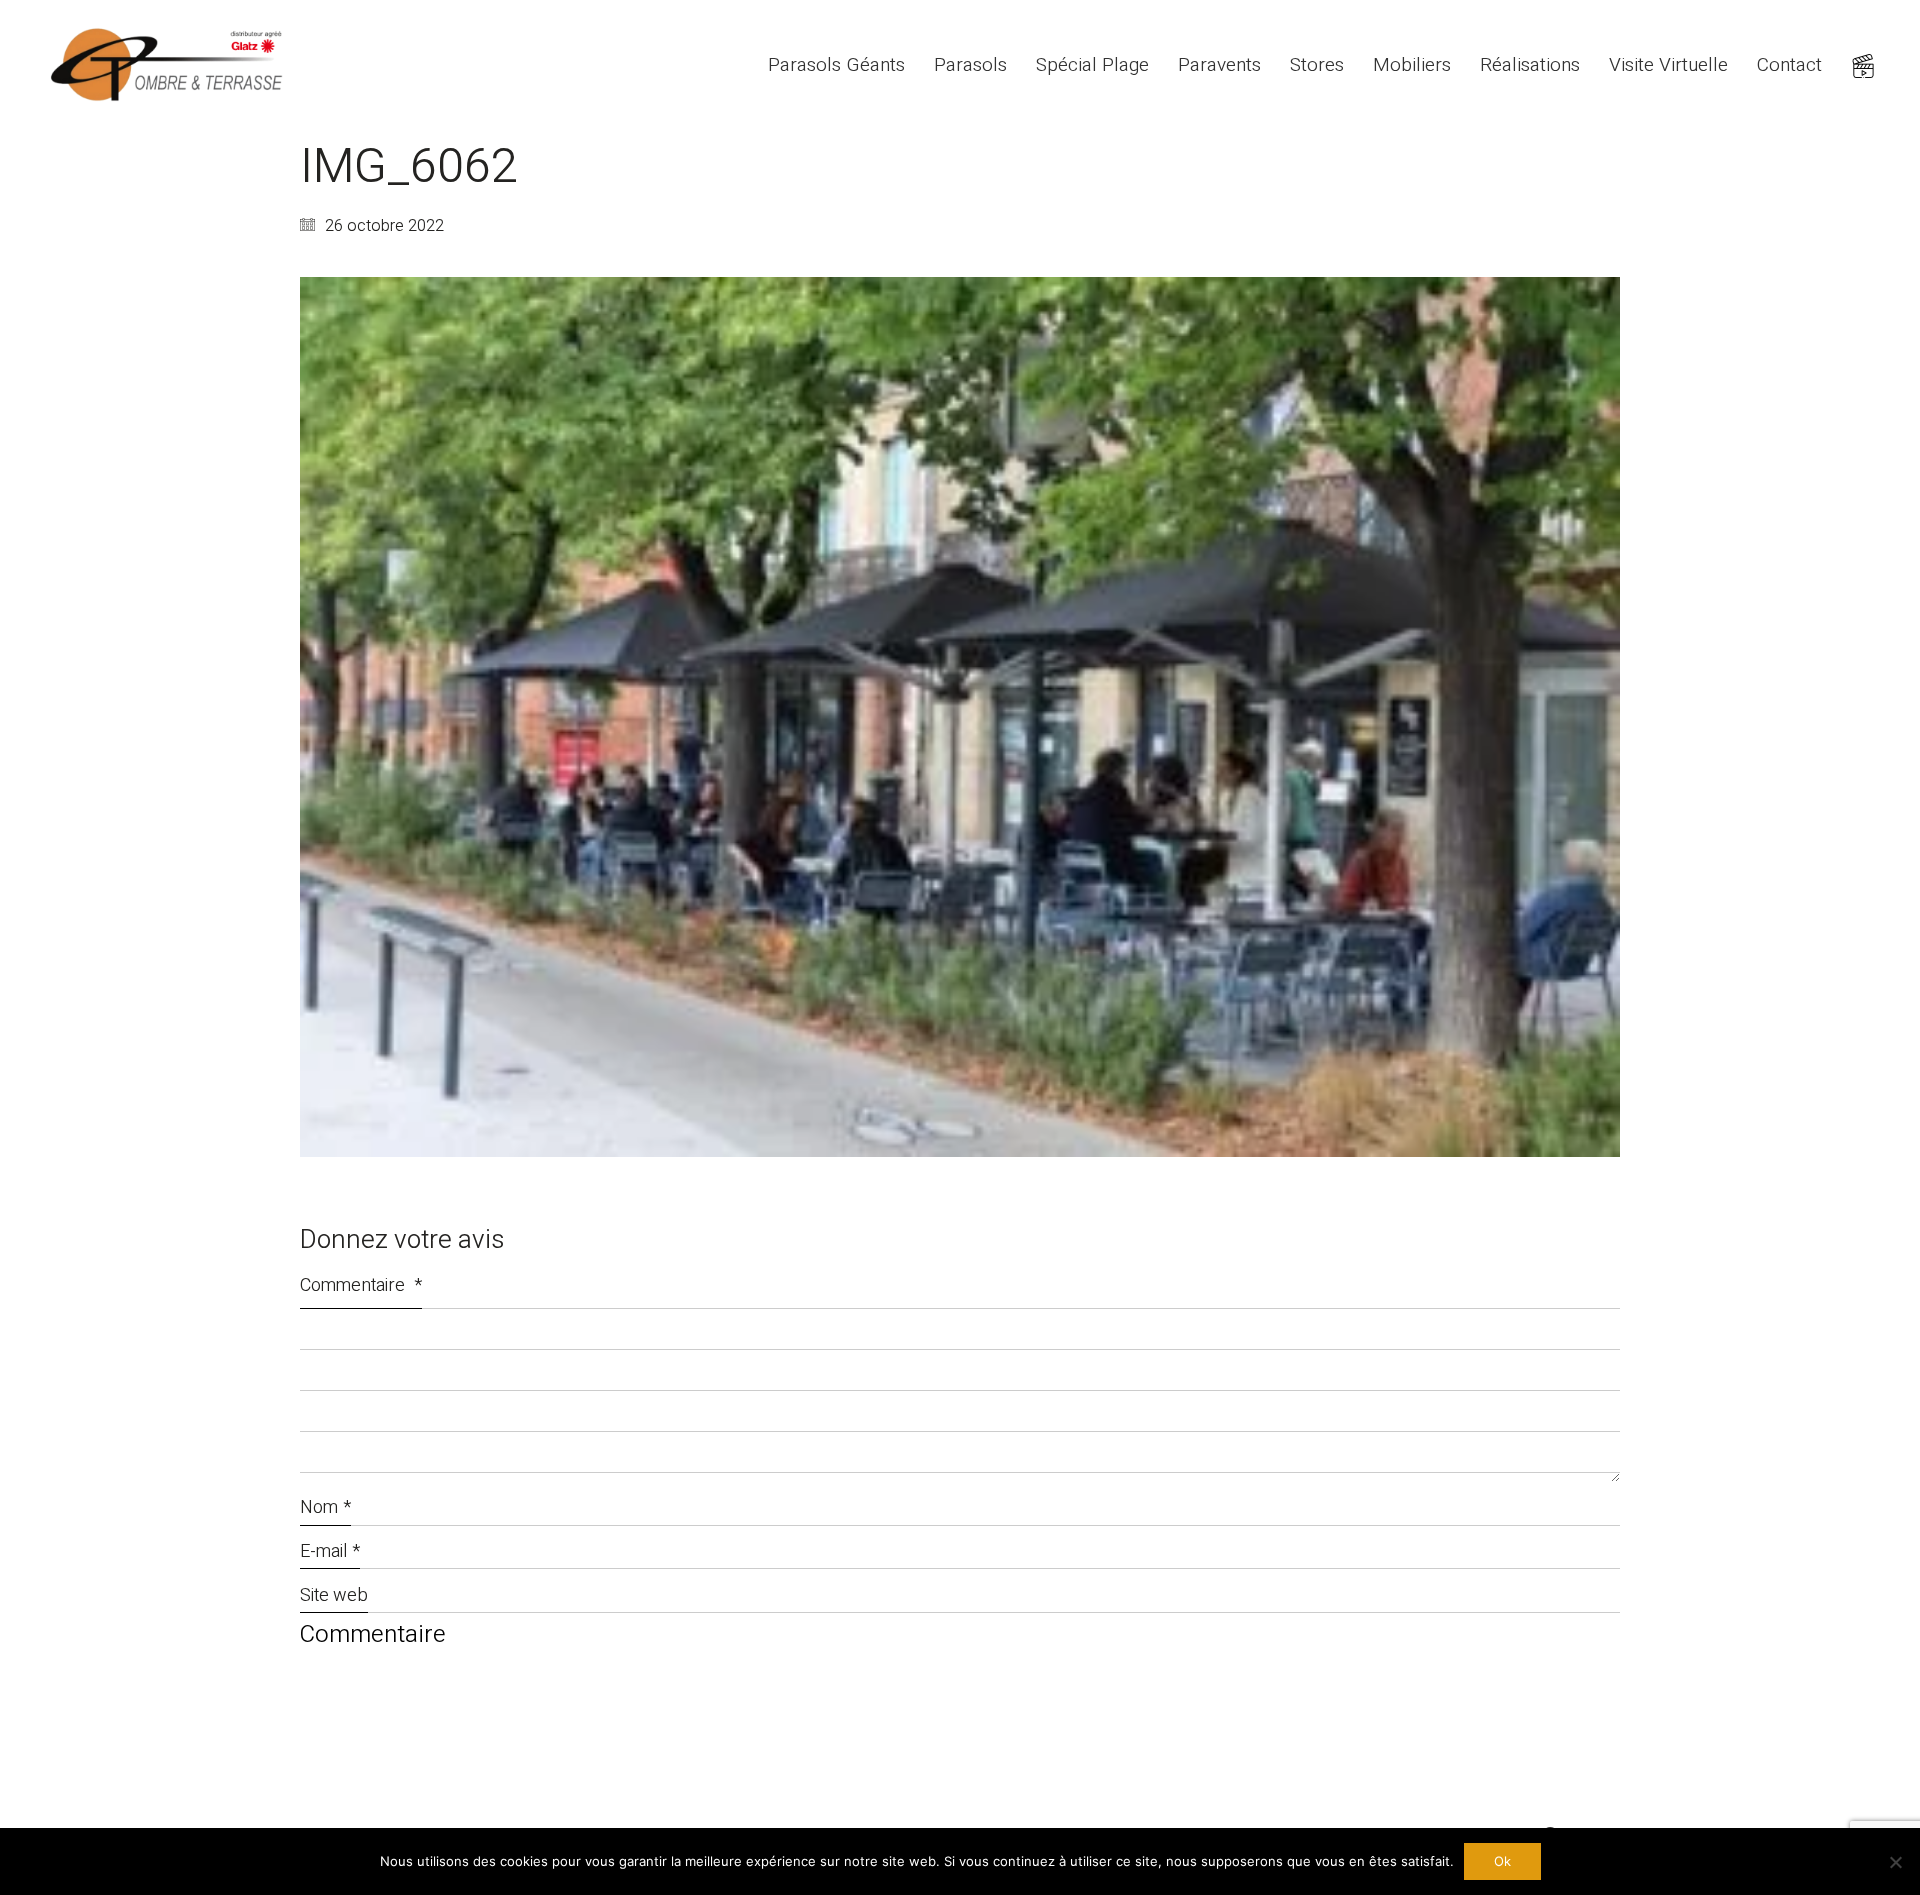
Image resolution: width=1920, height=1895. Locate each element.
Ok (1502, 1861)
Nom (325, 1507)
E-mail (330, 1551)
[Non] (1895, 1862)
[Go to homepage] (170, 65)
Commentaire (361, 1285)
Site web (334, 1595)
